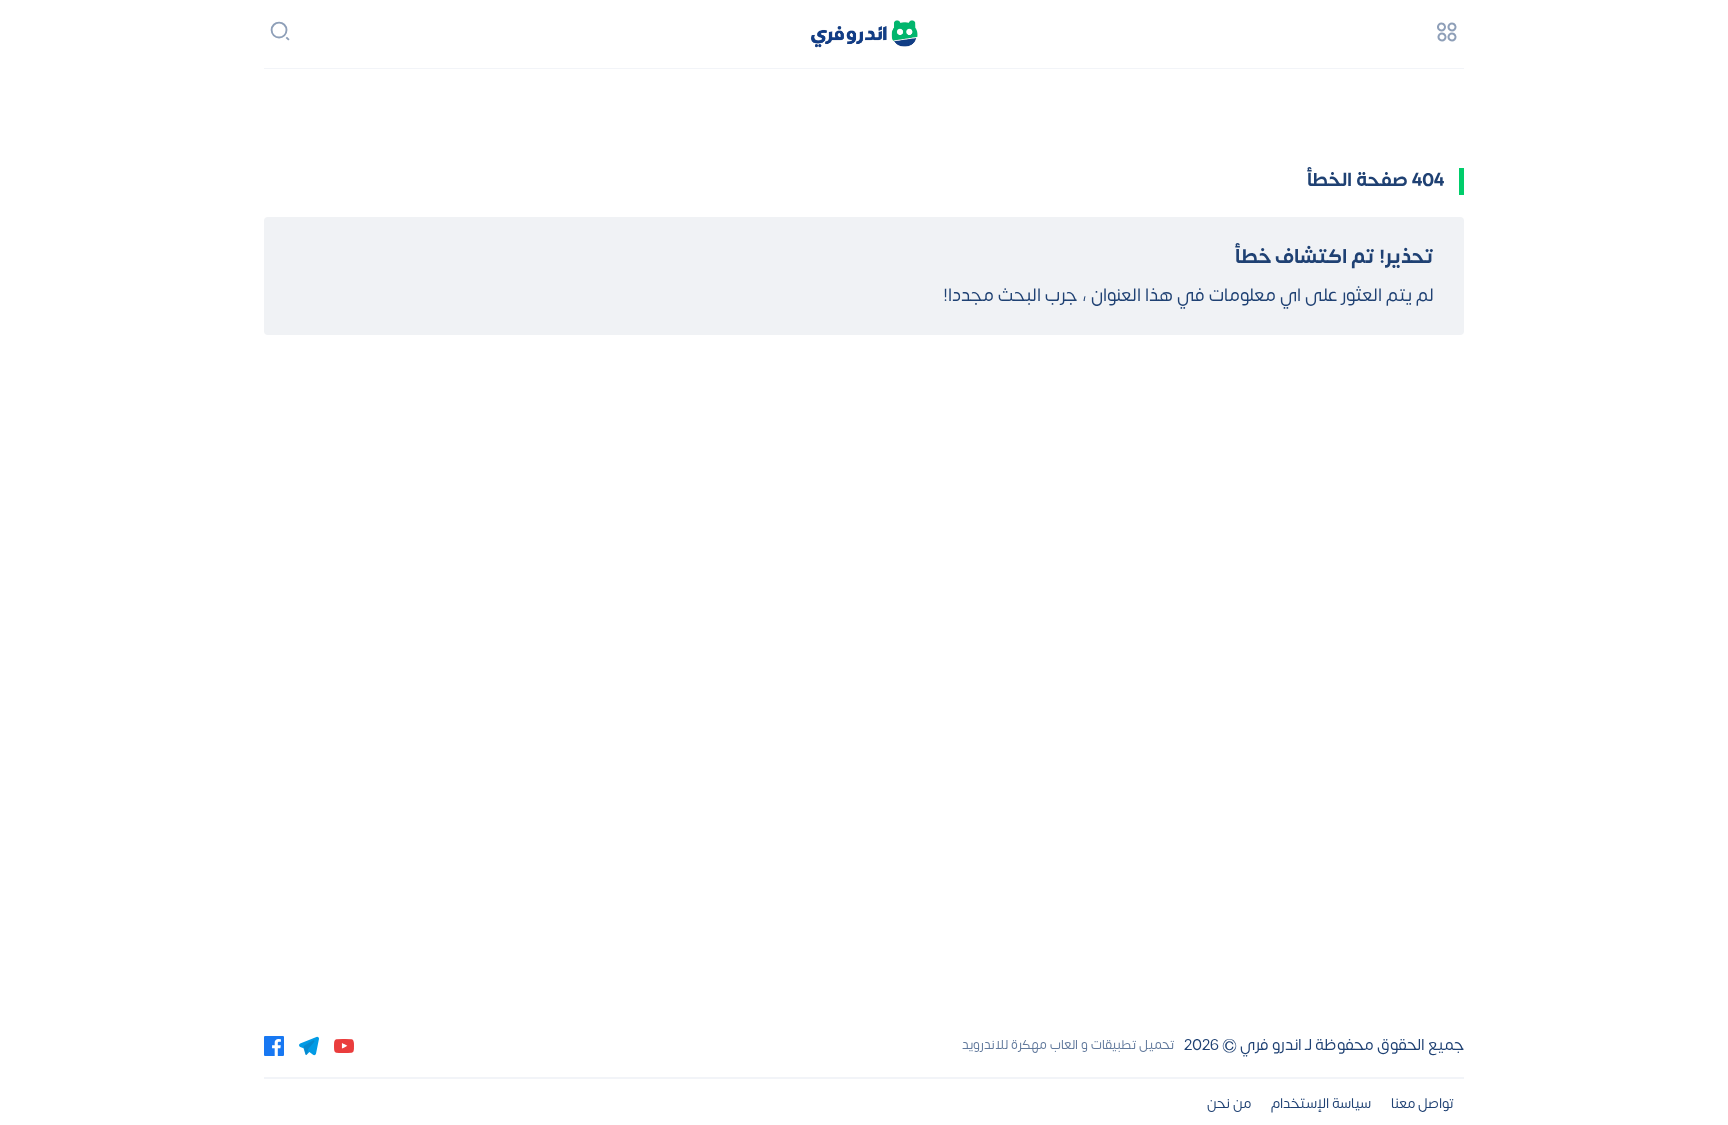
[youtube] (344, 1045)
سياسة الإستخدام (1321, 1103)
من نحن (1229, 1103)
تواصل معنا (1422, 1103)
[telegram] (309, 1045)
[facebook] (274, 1045)
